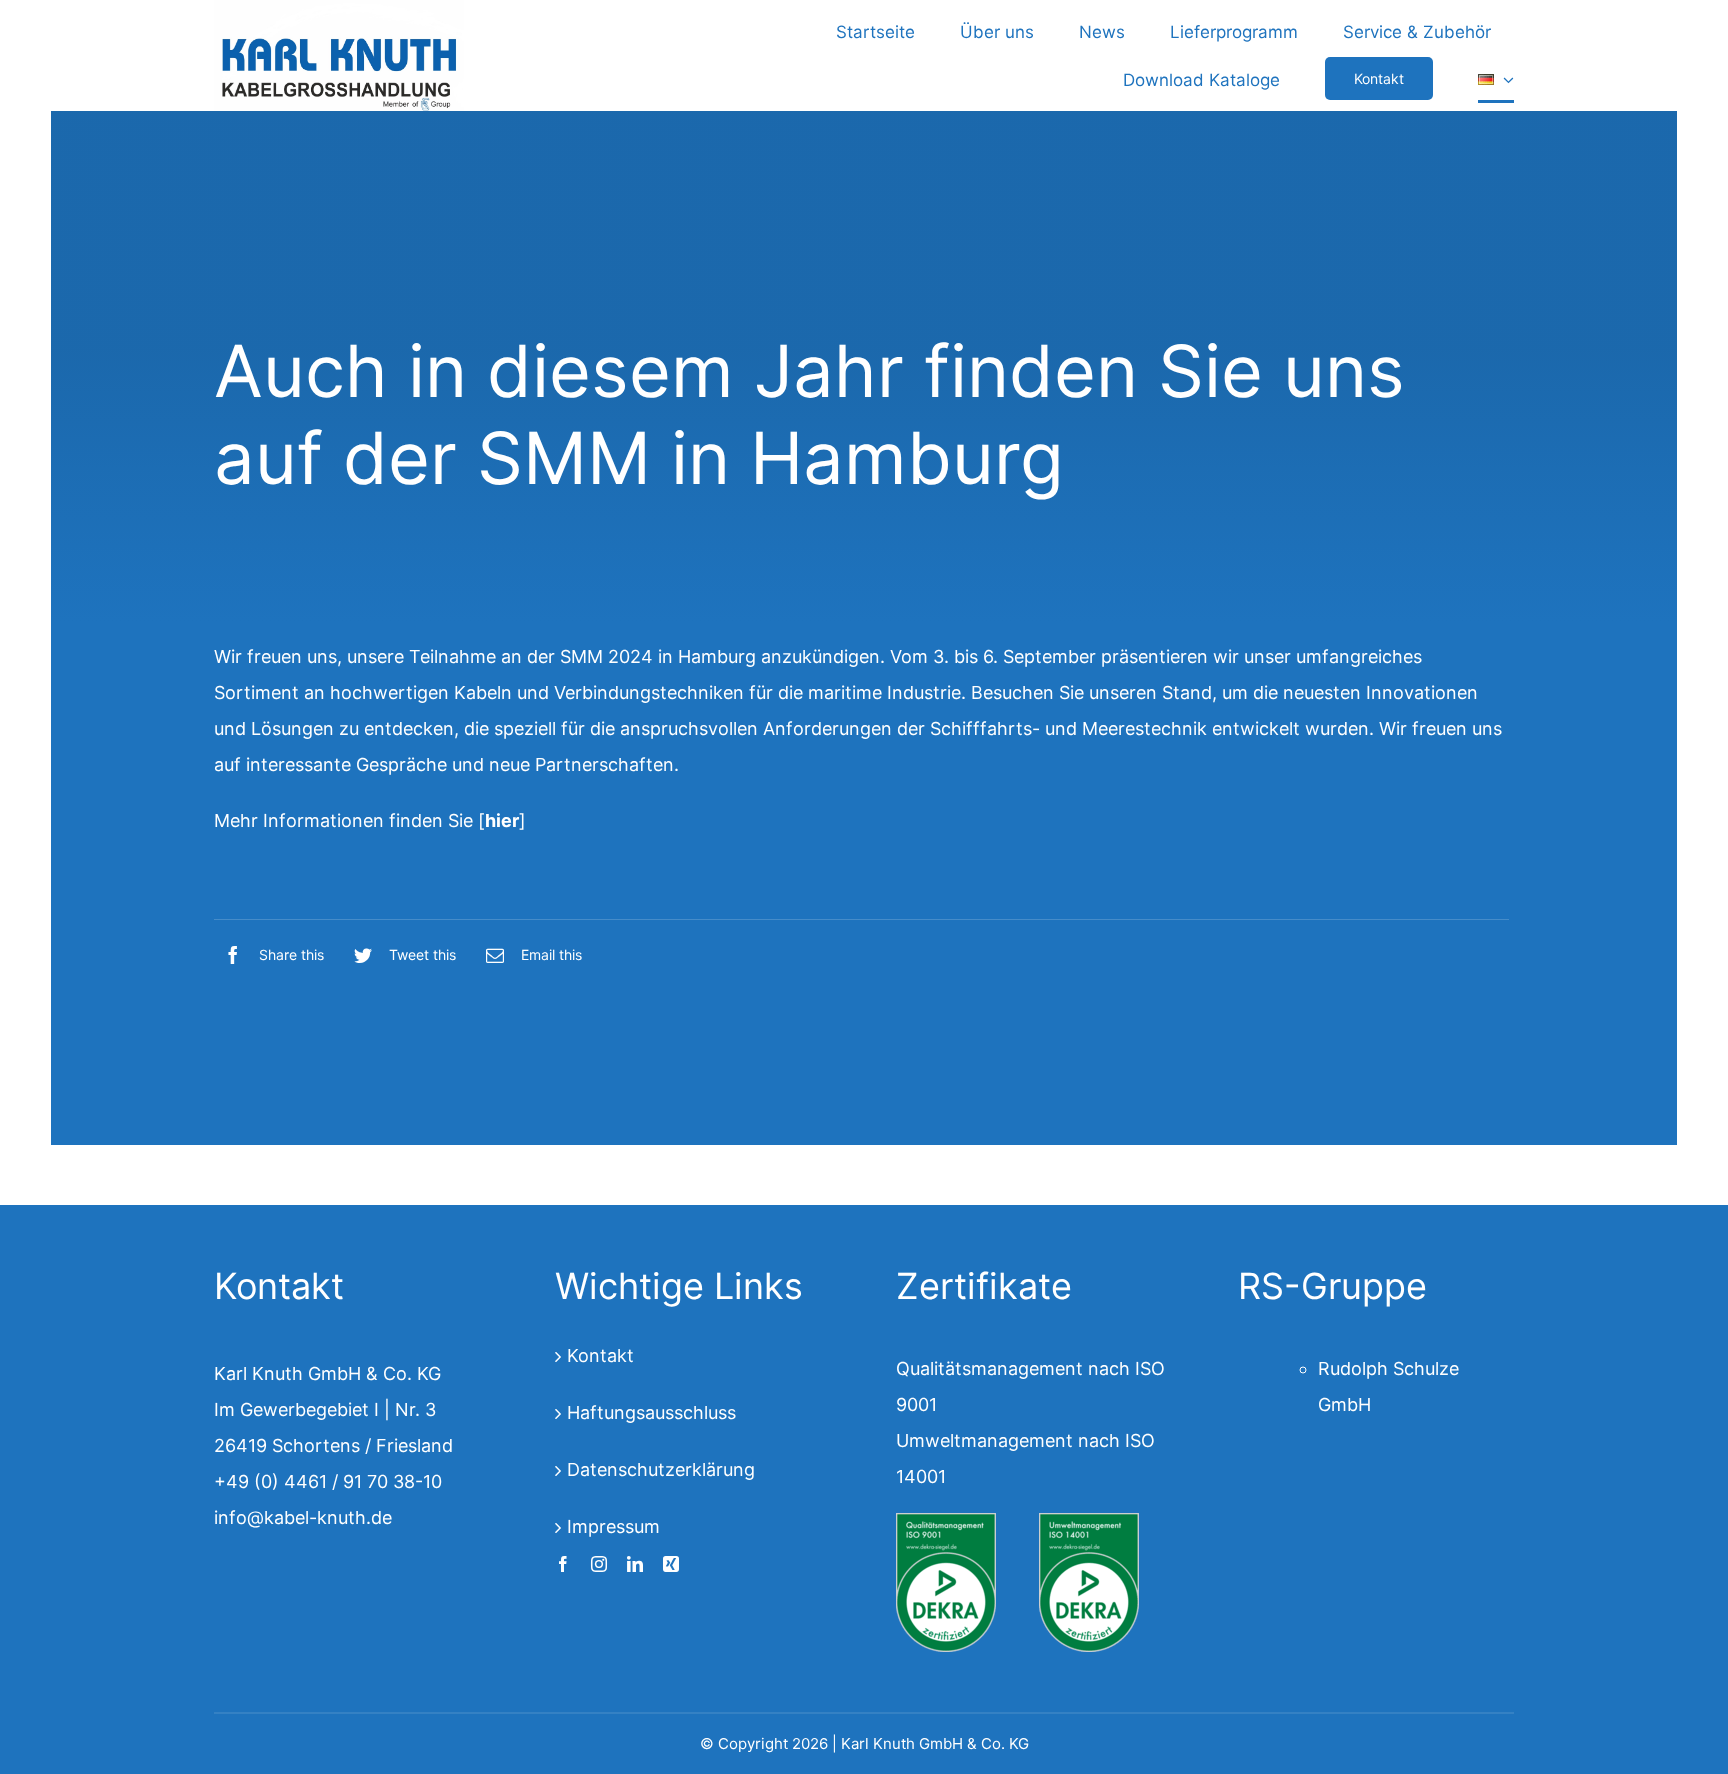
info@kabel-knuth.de (303, 1517)
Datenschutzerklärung (661, 1469)
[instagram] (599, 1564)
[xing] (671, 1564)
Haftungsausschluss (651, 1412)
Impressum (613, 1526)
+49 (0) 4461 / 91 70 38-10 (328, 1481)
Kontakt (600, 1355)
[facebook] (563, 1564)
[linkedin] (635, 1564)
